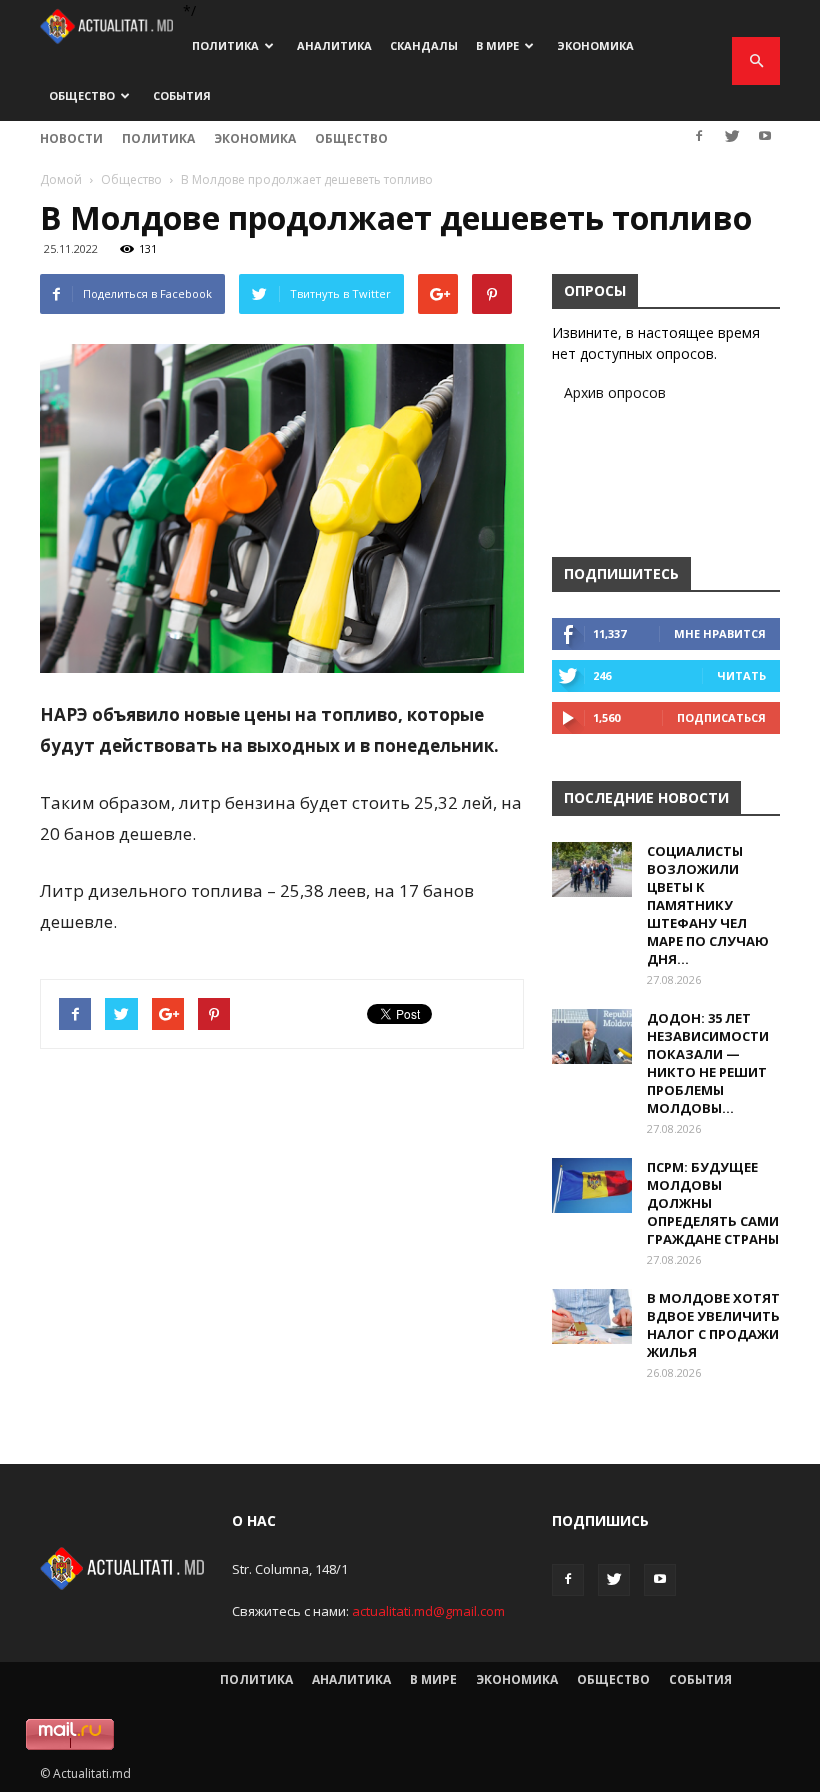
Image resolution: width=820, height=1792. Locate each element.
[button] (756, 61)
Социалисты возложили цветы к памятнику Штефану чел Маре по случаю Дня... (708, 905)
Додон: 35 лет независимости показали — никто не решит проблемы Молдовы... (708, 1063)
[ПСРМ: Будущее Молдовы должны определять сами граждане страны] (592, 1185)
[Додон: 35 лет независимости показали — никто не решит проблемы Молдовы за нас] (592, 1036)
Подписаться (721, 717)
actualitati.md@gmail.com (428, 1611)
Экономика (595, 45)
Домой (61, 179)
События (182, 95)
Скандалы (424, 45)
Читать (741, 675)
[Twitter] (732, 136)
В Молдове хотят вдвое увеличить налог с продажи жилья (713, 1325)
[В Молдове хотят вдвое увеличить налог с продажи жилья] (592, 1316)
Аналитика (334, 45)
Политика (225, 45)
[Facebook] (699, 136)
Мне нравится (720, 633)
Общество (82, 95)
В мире (497, 45)
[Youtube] (765, 136)
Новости (71, 138)
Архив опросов (615, 392)
